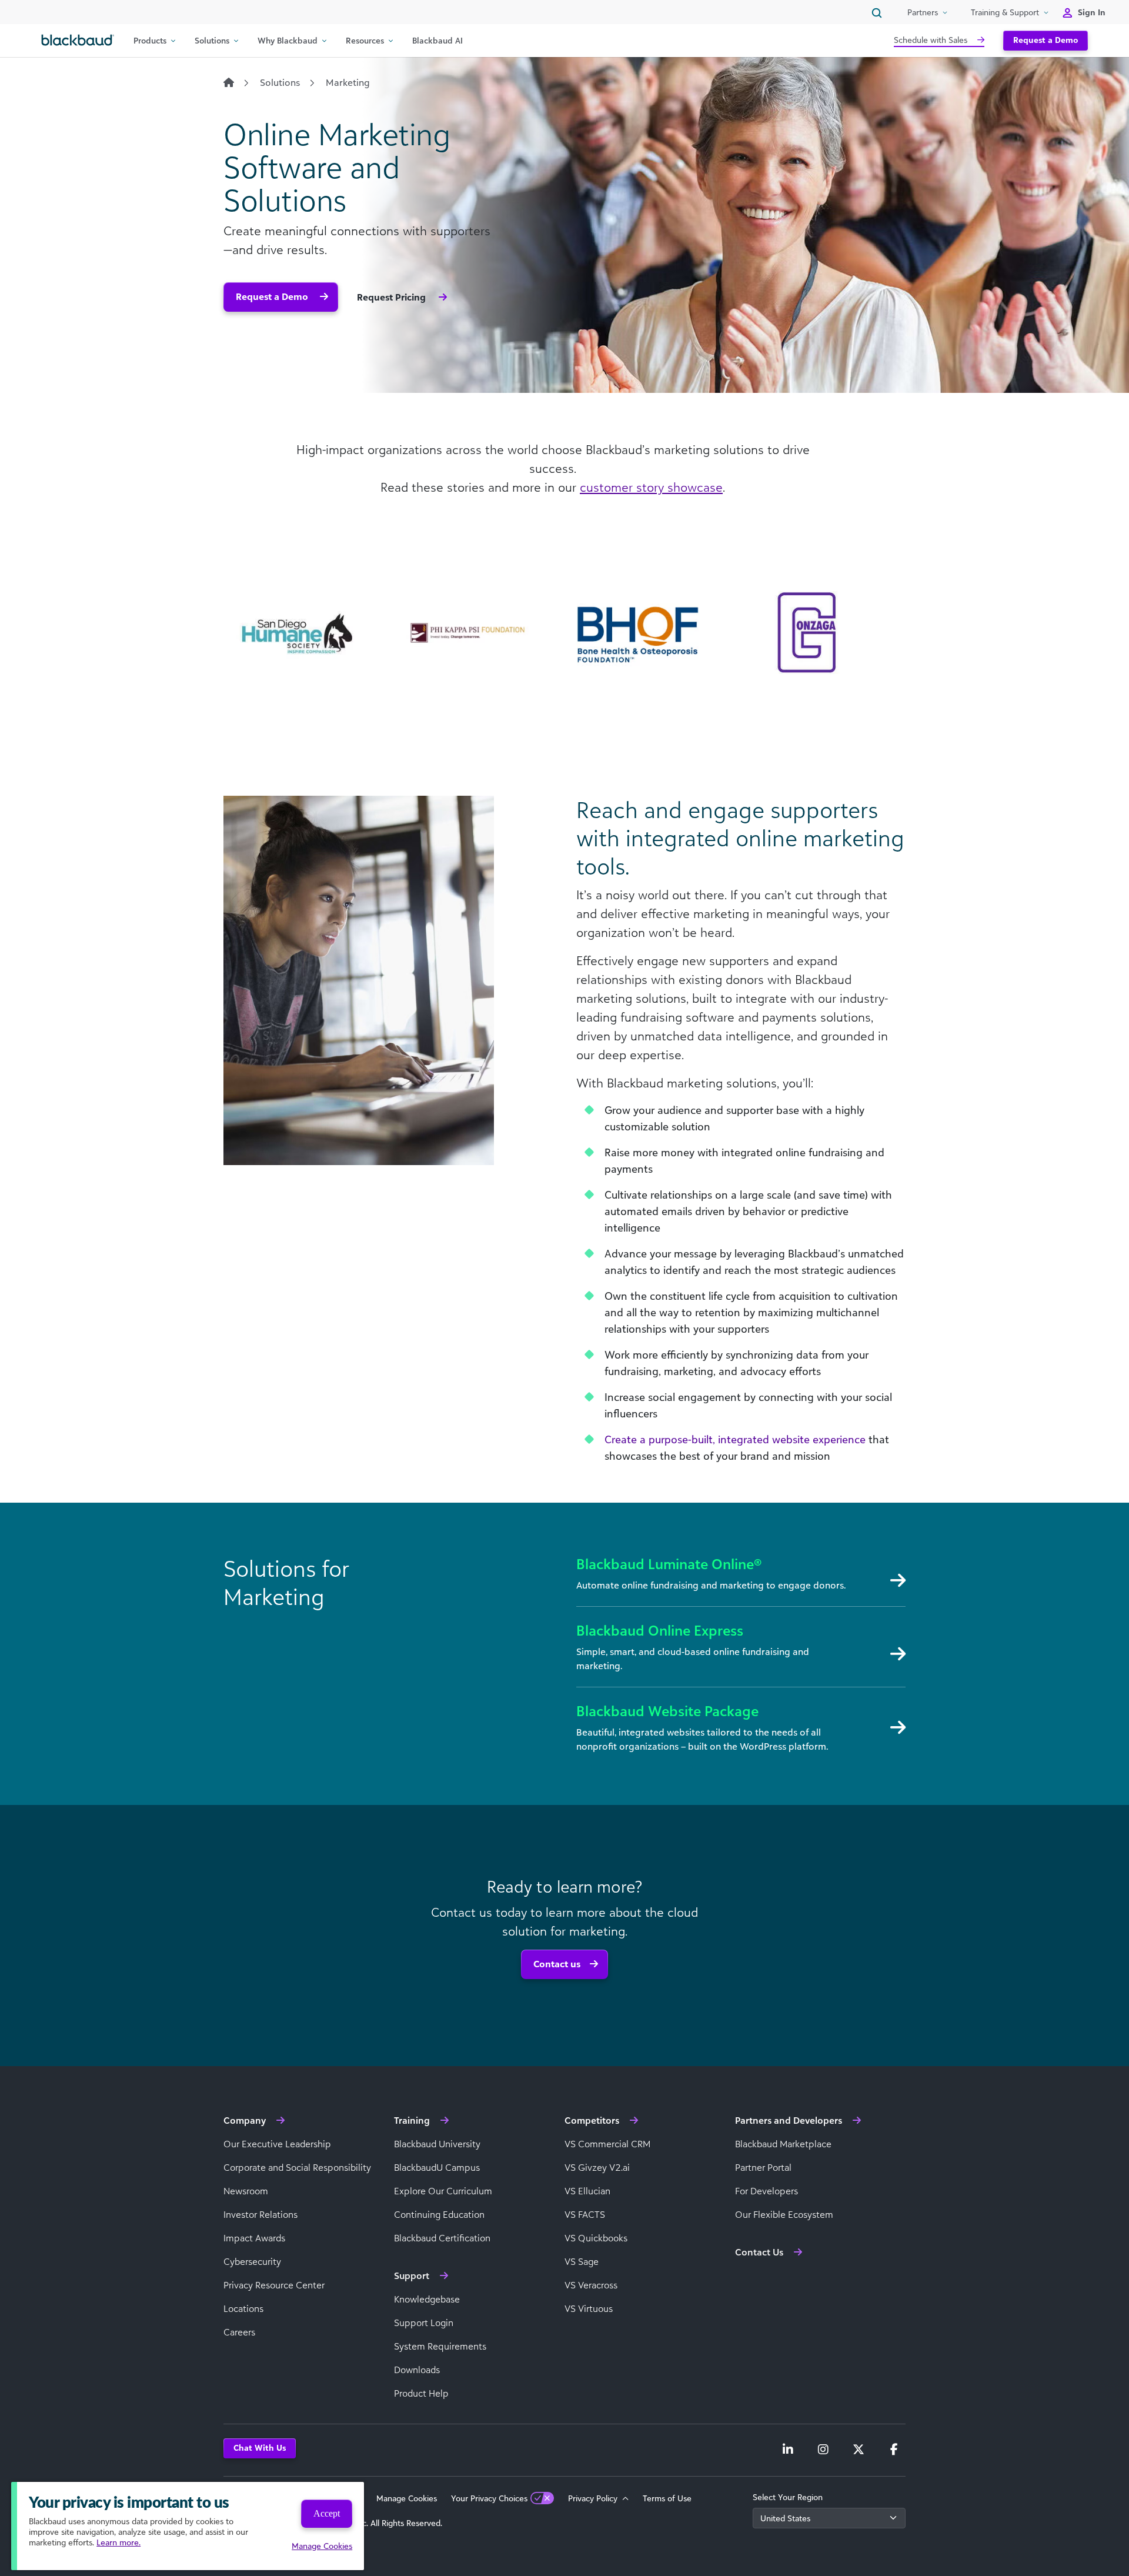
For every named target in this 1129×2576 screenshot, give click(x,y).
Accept (327, 2513)
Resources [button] (365, 40)
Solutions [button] (212, 40)
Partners (923, 12)
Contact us (557, 1964)
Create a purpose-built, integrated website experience (735, 1439)
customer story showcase (651, 487)
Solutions (280, 82)
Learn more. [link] (118, 2542)
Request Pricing (393, 297)
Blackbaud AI (437, 40)
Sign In (1092, 12)
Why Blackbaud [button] (288, 40)
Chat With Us (260, 2447)
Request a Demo (1046, 40)
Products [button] (150, 40)
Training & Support (1005, 12)
